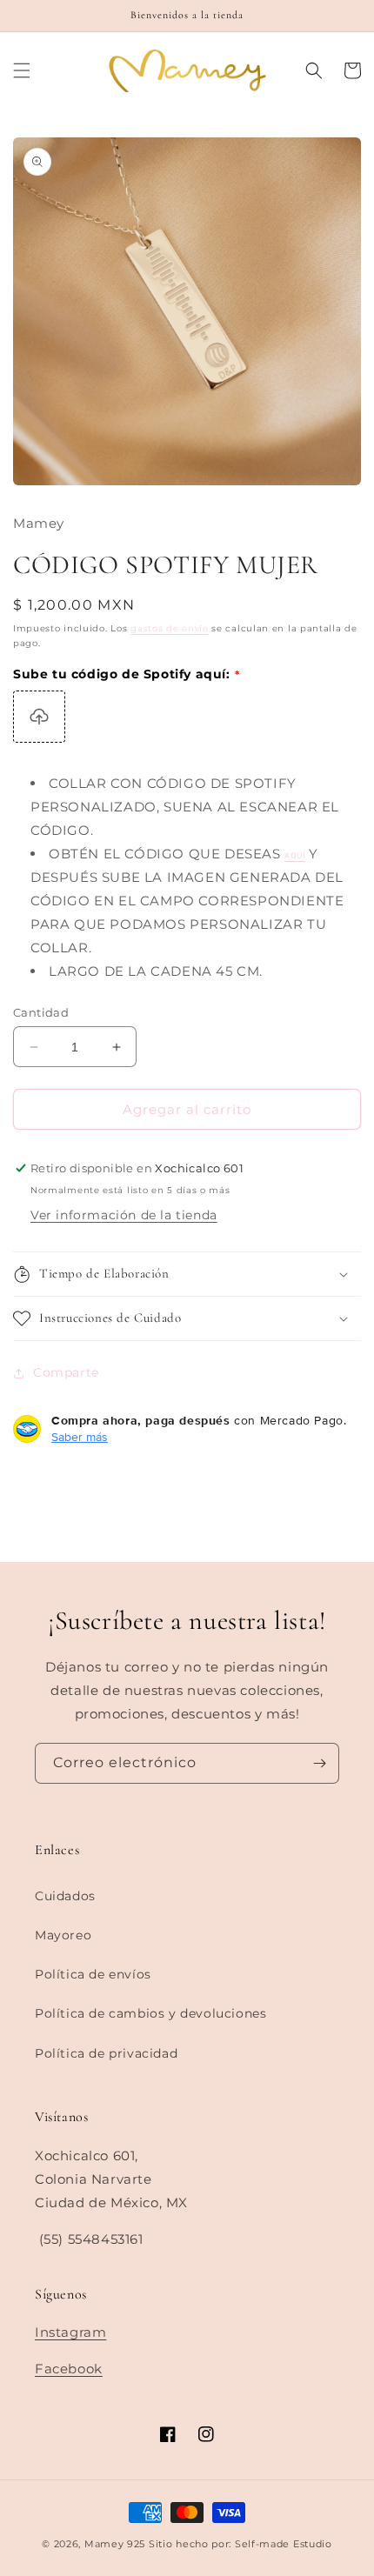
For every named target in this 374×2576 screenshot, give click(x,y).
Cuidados (65, 1896)
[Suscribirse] (319, 1763)
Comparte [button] (66, 1372)
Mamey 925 (115, 2544)
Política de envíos (93, 1974)
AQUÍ (294, 856)
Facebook (69, 2369)
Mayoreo (63, 1935)
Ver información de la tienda (124, 1215)
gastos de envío (170, 628)
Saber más (80, 1437)
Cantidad (41, 1012)
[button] (22, 70)
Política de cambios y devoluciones (150, 2013)
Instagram (70, 2332)
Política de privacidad (106, 2053)
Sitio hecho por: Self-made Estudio (240, 2544)
